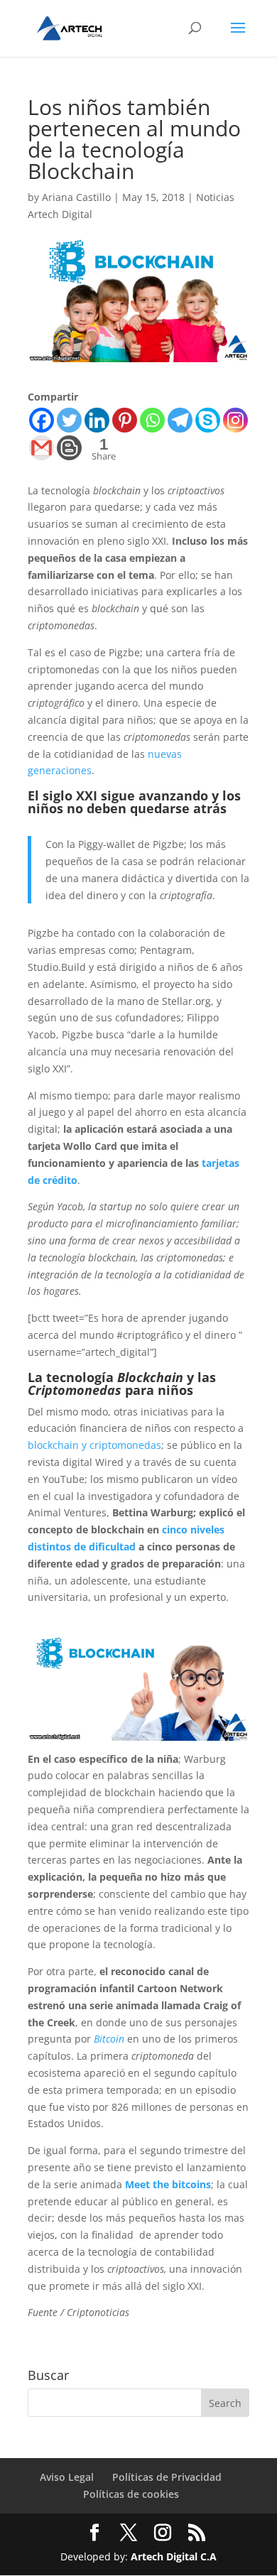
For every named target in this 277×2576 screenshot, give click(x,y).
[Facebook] (42, 420)
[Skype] (208, 420)
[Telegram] (180, 420)
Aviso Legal (67, 2477)
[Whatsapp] (152, 420)
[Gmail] (42, 448)
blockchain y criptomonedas (94, 1445)
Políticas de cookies (131, 2494)
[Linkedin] (97, 420)
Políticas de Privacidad (167, 2477)
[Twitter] (69, 420)
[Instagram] (235, 420)
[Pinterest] (125, 420)
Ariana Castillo (76, 197)
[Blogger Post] (69, 448)
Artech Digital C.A (174, 2556)
